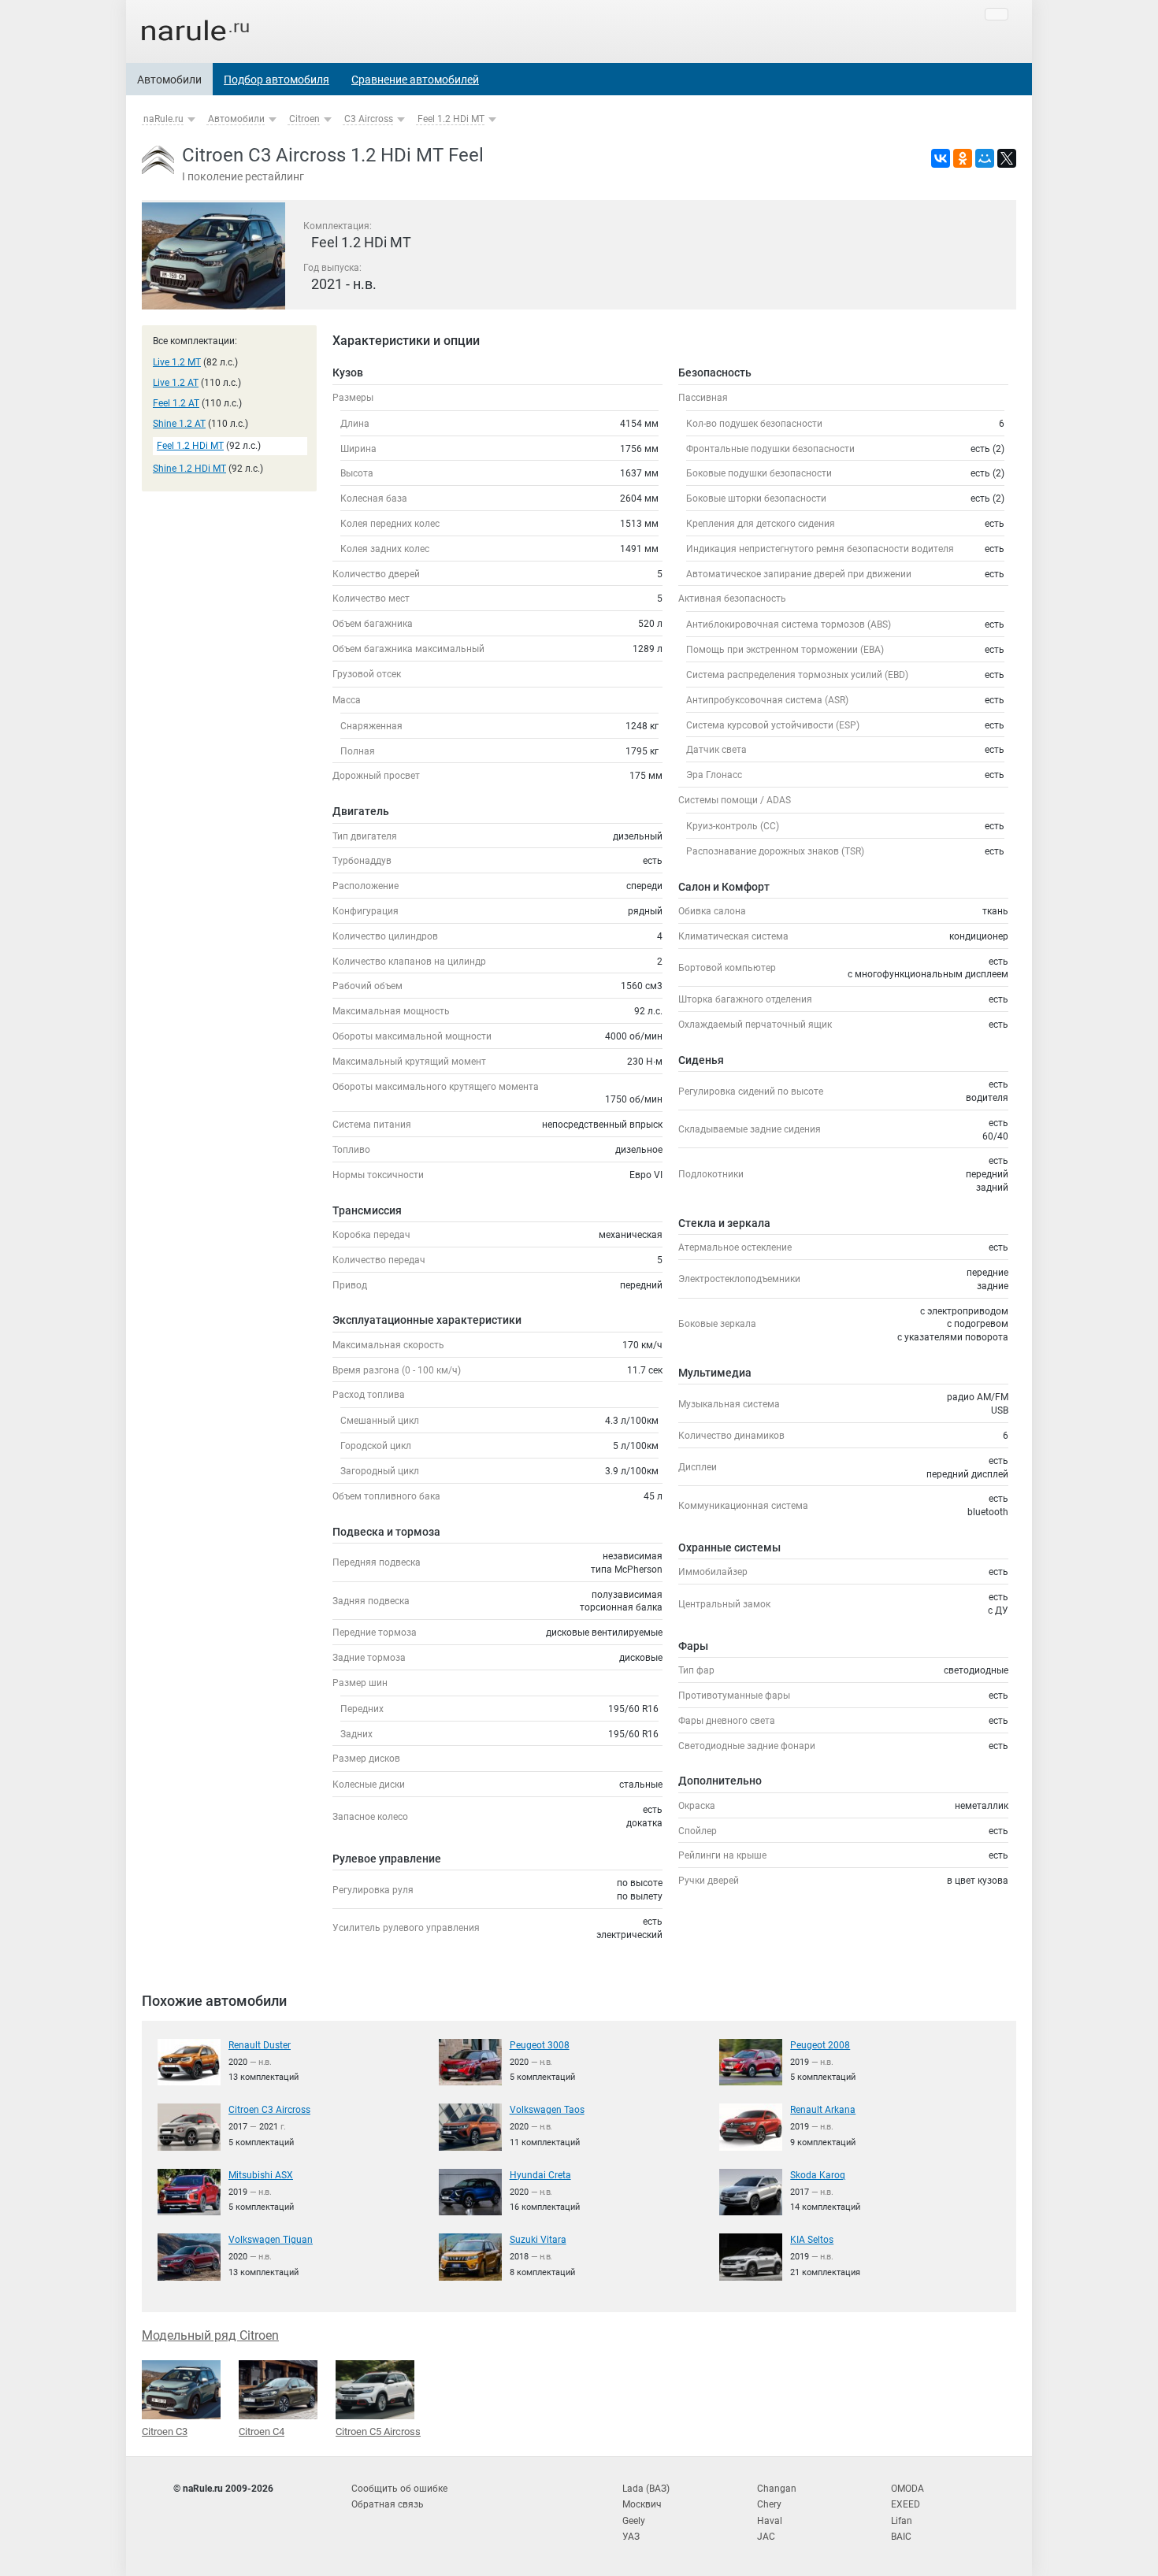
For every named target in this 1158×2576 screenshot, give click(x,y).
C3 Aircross (369, 119)
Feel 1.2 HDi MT (451, 119)
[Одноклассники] (963, 158)
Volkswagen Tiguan (271, 2240)
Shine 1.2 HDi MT (189, 469)
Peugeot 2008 (820, 2045)
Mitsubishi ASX (261, 2175)
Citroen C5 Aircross (378, 2431)
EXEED (906, 2504)
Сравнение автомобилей (415, 80)
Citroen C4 (262, 2431)
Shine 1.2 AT (179, 424)
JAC (766, 2537)
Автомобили (169, 80)
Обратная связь (388, 2504)
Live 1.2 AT (176, 383)
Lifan (902, 2521)
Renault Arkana (823, 2110)
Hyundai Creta (540, 2175)
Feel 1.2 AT (176, 403)
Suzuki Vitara (538, 2240)
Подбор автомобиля (277, 80)
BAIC (901, 2537)
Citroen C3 (165, 2431)
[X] (1007, 158)
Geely (634, 2521)
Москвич (642, 2504)
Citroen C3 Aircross (269, 2110)
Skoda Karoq (818, 2175)
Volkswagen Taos (547, 2110)
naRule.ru (163, 119)
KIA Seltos (812, 2240)
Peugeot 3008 (540, 2045)
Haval (770, 2521)
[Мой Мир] (985, 158)
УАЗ (631, 2537)
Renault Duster (260, 2045)
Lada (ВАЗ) (646, 2489)
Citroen (304, 119)
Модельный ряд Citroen (210, 2335)
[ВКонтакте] (941, 158)
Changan (777, 2489)
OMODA (907, 2489)
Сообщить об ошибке (399, 2489)
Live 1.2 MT (177, 362)
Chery (769, 2504)
